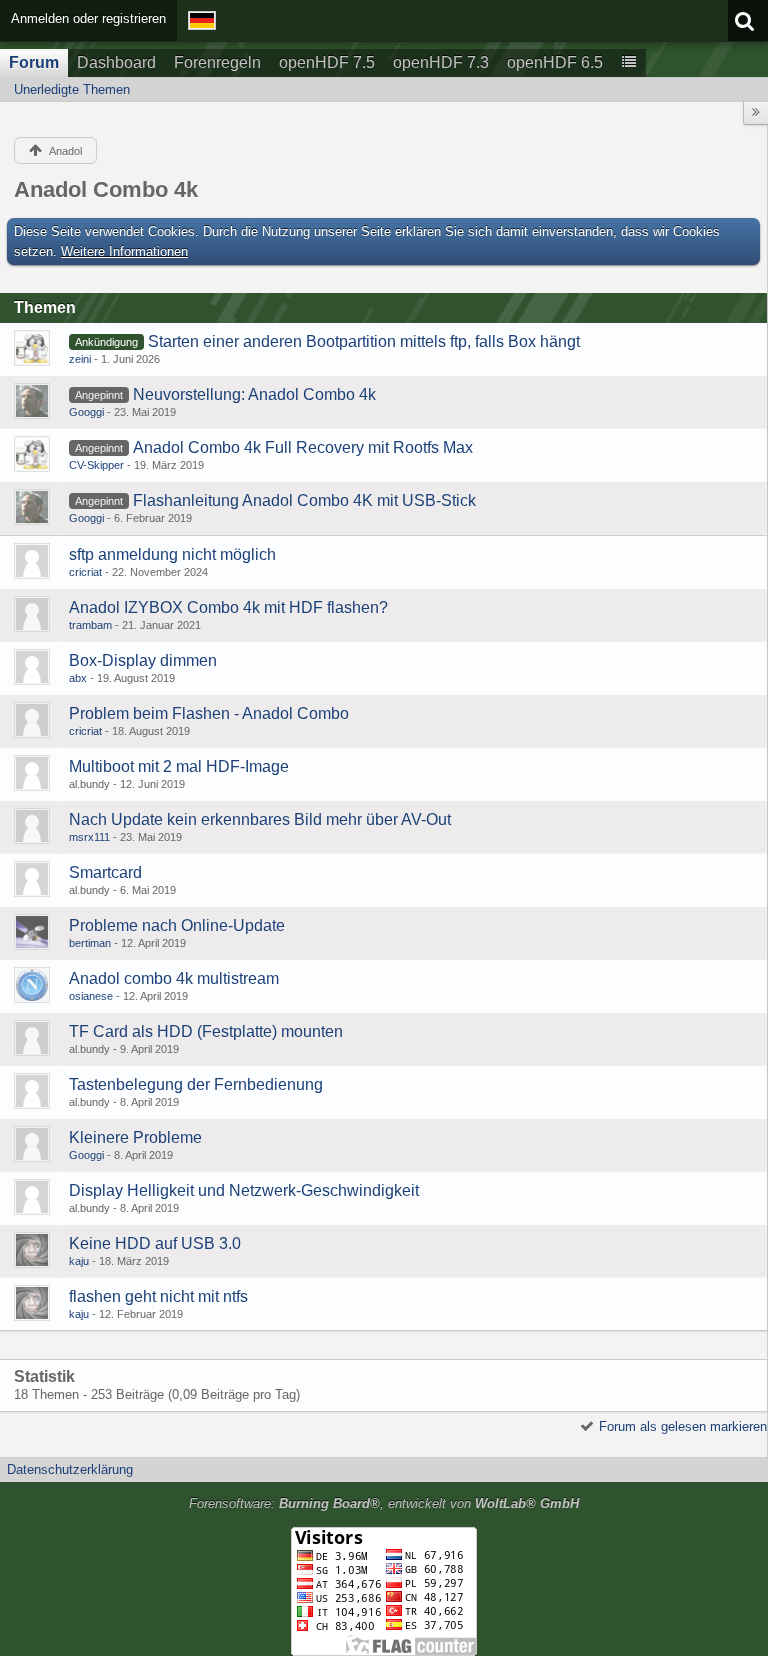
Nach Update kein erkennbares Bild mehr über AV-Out (260, 819)
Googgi (86, 412)
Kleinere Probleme (135, 1137)
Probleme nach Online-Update (177, 925)
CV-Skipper (96, 465)
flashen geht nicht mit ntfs (158, 1296)
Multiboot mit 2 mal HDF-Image (179, 766)
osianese (91, 996)
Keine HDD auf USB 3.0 (155, 1243)
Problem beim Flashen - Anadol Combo (209, 713)
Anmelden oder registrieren (88, 18)
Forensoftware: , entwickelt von (384, 1503)
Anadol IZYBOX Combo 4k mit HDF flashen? (228, 607)
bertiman (90, 943)
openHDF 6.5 (555, 62)
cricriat (85, 572)
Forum (34, 62)
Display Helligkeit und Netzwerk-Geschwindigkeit (244, 1190)
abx (78, 678)
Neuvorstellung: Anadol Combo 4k (254, 394)
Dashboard (116, 62)
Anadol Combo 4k (106, 189)
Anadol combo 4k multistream (174, 978)
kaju (79, 1261)
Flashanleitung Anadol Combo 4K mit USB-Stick (304, 500)
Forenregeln (217, 62)
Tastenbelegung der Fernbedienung (196, 1084)
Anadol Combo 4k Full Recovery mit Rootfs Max (303, 447)
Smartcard (105, 872)
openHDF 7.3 (441, 62)
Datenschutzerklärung (70, 1469)
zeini (80, 359)
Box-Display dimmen (143, 660)
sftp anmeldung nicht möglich (172, 554)
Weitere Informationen (124, 251)
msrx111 (89, 837)
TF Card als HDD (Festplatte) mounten (206, 1031)
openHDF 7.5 (327, 62)
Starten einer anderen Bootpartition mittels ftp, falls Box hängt (364, 341)
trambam (90, 625)
